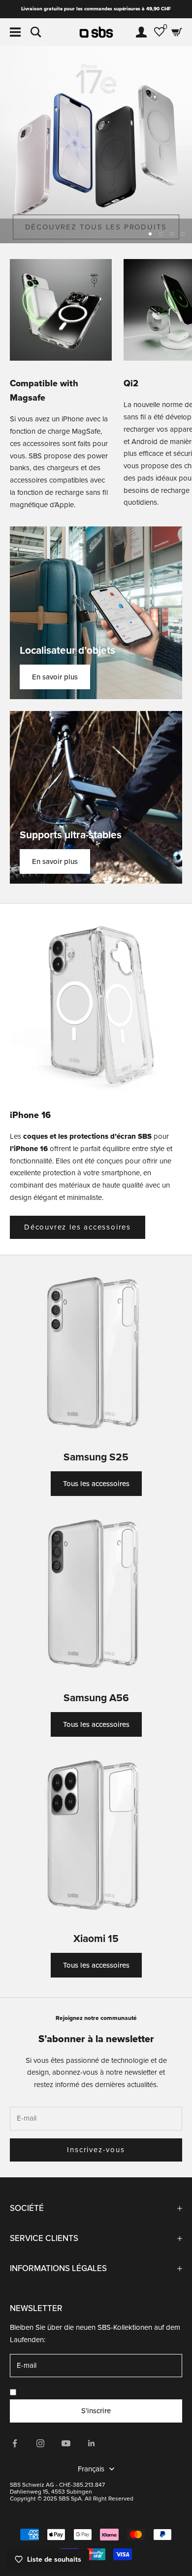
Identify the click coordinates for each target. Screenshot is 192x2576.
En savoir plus (55, 677)
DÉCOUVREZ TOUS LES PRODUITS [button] (96, 227)
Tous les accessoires (96, 1484)
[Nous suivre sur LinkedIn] (92, 2443)
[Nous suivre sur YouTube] (66, 2443)
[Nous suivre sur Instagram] (40, 2443)
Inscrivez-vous (96, 2150)
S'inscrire (96, 2411)
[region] (96, 145)
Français (91, 2469)
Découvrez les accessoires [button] (78, 1227)
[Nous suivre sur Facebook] (15, 2443)
